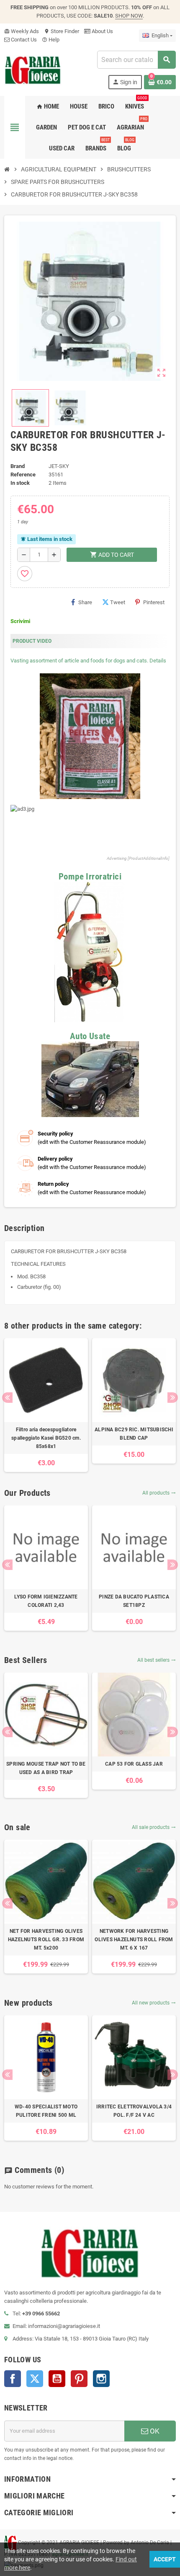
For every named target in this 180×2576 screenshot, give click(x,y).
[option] (46, 1405)
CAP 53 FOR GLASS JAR (134, 1764)
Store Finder (62, 31)
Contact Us (23, 40)
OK (154, 2431)
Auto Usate (90, 1036)
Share (85, 602)
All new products (154, 2003)
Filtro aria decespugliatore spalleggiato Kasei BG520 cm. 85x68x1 (46, 1438)
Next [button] (173, 1398)
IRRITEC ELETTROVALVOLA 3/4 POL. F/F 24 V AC (134, 2111)
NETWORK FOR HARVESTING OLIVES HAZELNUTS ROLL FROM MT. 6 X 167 (134, 1940)
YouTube (57, 2379)
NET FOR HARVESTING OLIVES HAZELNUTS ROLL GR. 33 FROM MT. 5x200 (46, 1940)
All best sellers (157, 1660)
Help (51, 40)
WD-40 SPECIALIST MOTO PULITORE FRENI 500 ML (46, 2111)
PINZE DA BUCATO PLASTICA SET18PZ (134, 1601)
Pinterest (154, 602)
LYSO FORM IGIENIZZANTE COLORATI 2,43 (46, 1601)
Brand (18, 466)
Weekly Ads (22, 31)
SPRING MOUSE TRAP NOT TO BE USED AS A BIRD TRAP (46, 1768)
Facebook (13, 2379)
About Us (102, 31)
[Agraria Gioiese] (33, 69)
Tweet (118, 602)
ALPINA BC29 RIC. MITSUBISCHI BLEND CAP (134, 1434)
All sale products (154, 1827)
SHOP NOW (129, 16)
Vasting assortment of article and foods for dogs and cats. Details (88, 661)
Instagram (101, 2379)
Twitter (35, 2379)
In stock (20, 483)
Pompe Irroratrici (90, 876)
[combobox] (136, 60)
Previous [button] (7, 1398)
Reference (23, 475)
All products (159, 1493)
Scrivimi (20, 621)
